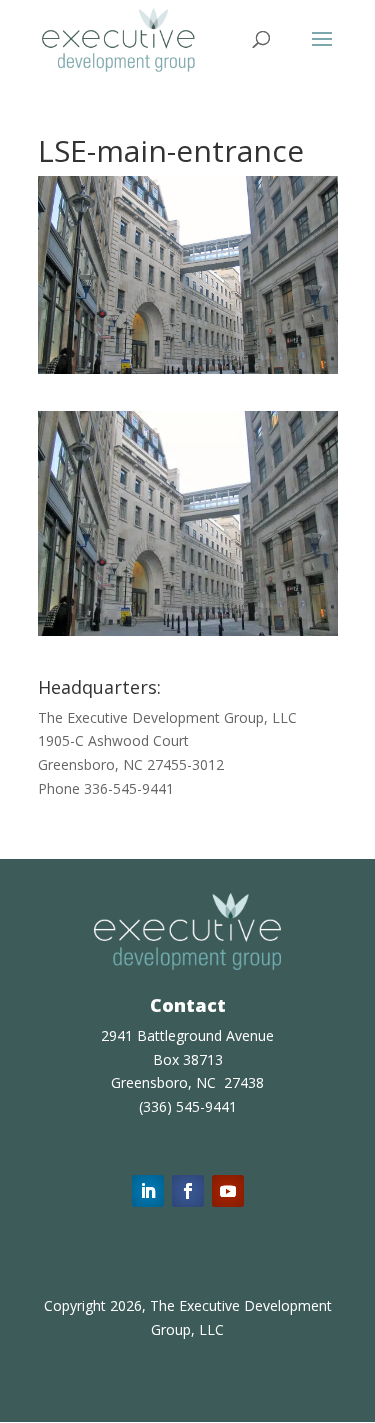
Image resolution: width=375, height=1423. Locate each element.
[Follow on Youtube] (228, 1191)
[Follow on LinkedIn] (148, 1191)
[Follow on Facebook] (188, 1191)
